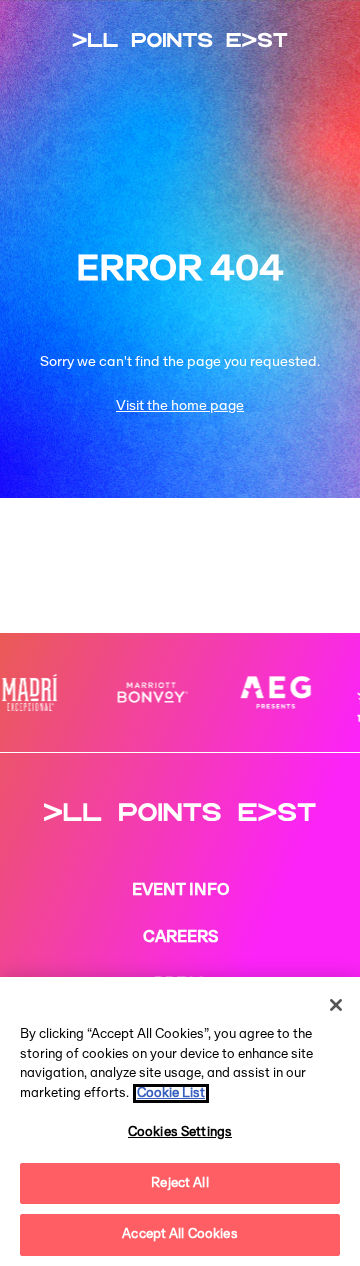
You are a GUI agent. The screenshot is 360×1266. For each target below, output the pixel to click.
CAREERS (180, 938)
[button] (310, 383)
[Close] (336, 1005)
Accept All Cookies (179, 1234)
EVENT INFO (180, 891)
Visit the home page (180, 406)
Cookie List (171, 1093)
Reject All (179, 1183)
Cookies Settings (180, 1132)
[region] (180, 1121)
